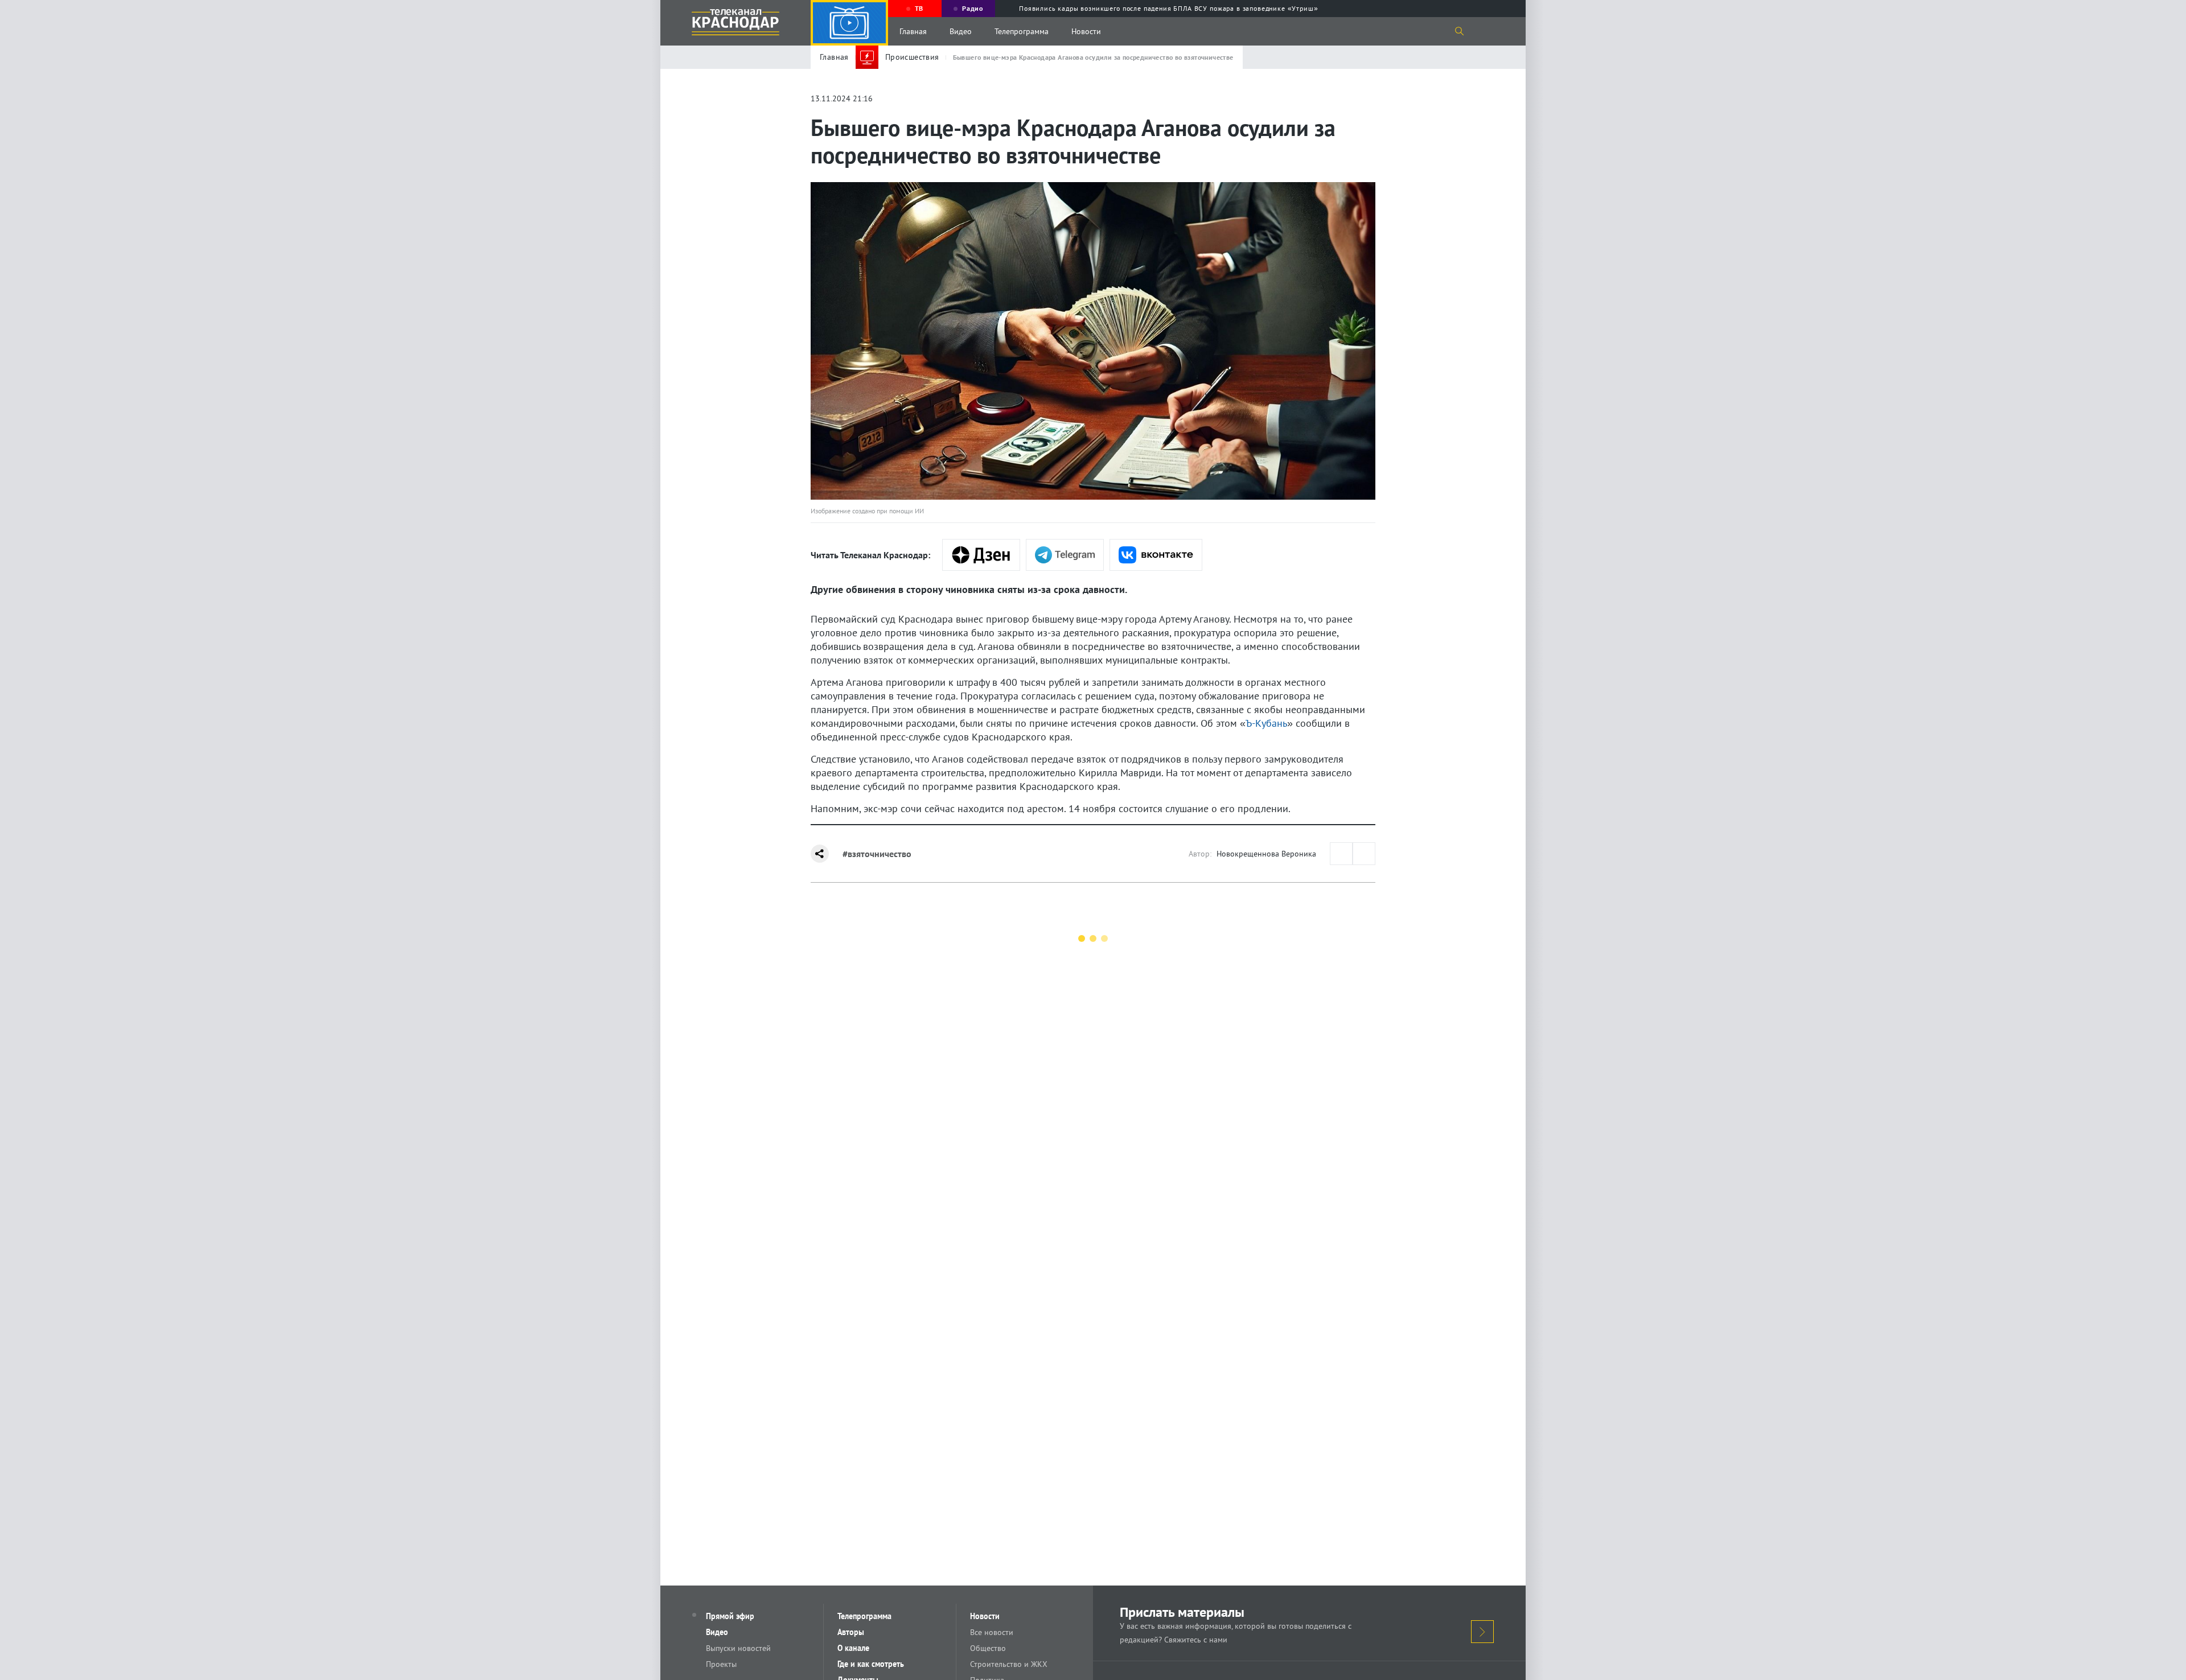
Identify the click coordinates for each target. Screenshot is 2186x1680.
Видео (961, 31)
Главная (913, 31)
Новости (1086, 31)
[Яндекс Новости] (981, 555)
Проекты (721, 1664)
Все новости (992, 1632)
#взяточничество (877, 854)
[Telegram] (1065, 555)
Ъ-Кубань (1266, 723)
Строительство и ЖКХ (1009, 1664)
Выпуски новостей (738, 1648)
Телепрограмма (1022, 31)
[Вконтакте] (1156, 555)
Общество (988, 1648)
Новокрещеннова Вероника (1266, 854)
